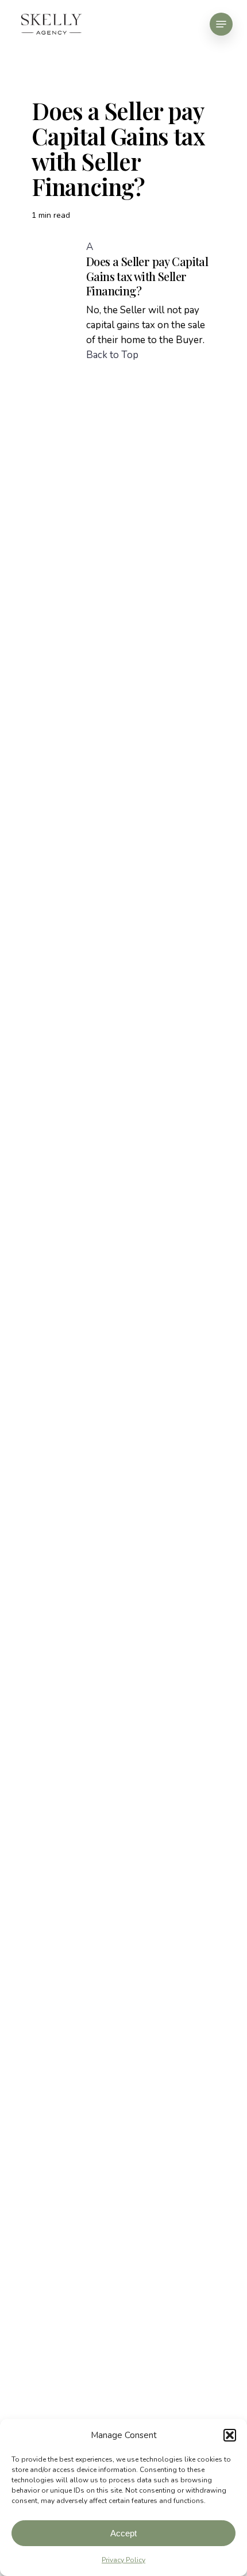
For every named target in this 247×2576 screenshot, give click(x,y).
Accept (123, 2533)
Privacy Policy (123, 2560)
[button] (230, 2435)
